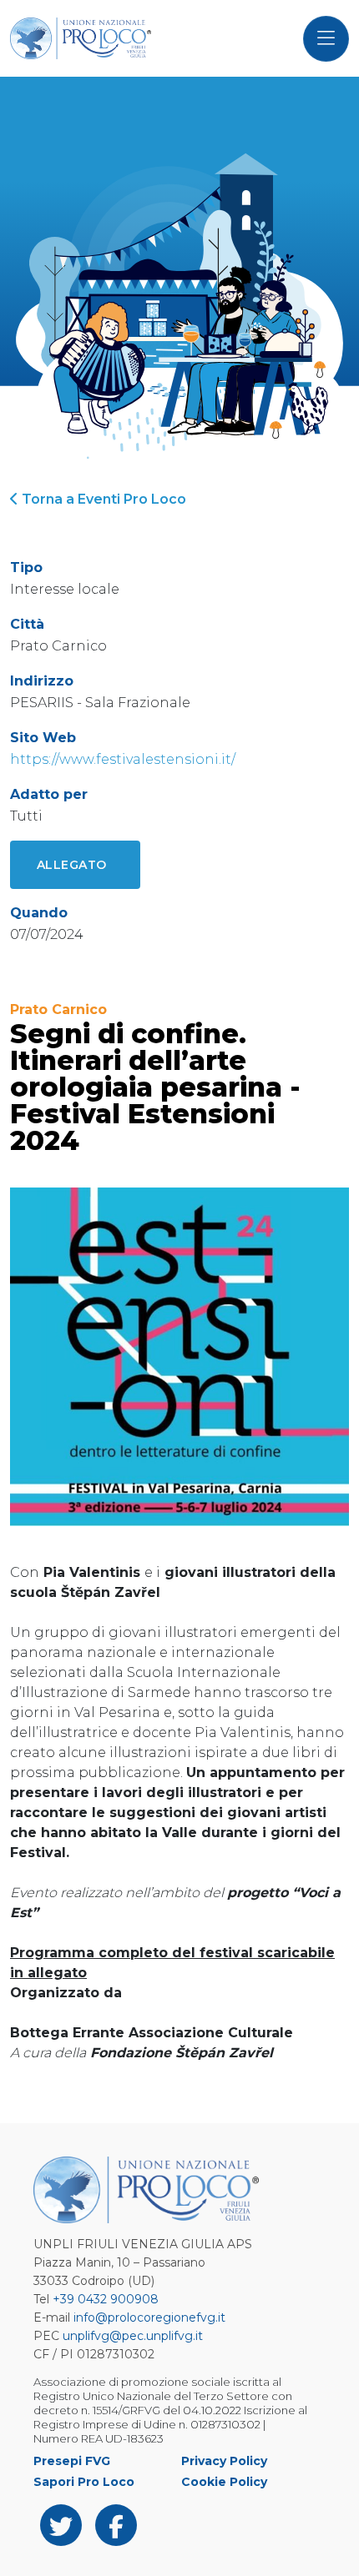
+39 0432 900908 (106, 2299)
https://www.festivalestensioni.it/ (123, 759)
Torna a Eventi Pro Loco (102, 499)
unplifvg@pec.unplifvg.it (133, 2336)
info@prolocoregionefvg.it (149, 2317)
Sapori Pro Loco (84, 2482)
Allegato (72, 865)
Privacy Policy (224, 2461)
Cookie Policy (224, 2482)
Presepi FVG (72, 2461)
